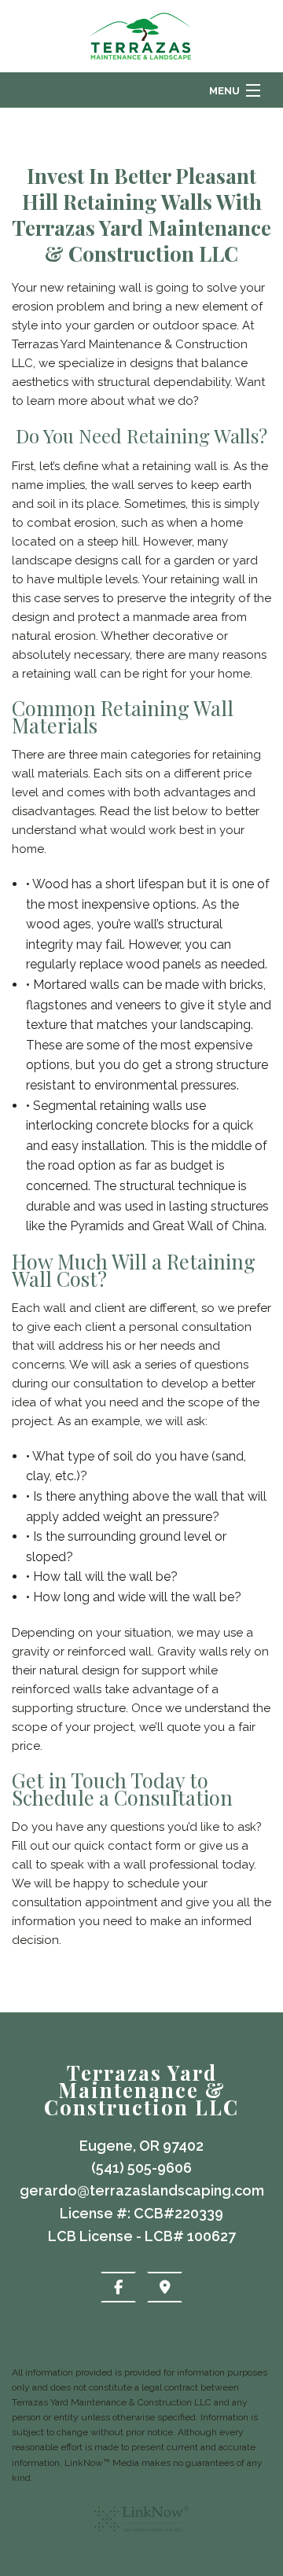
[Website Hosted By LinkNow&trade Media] (141, 2538)
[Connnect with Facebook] (118, 2287)
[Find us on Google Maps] (165, 2287)
